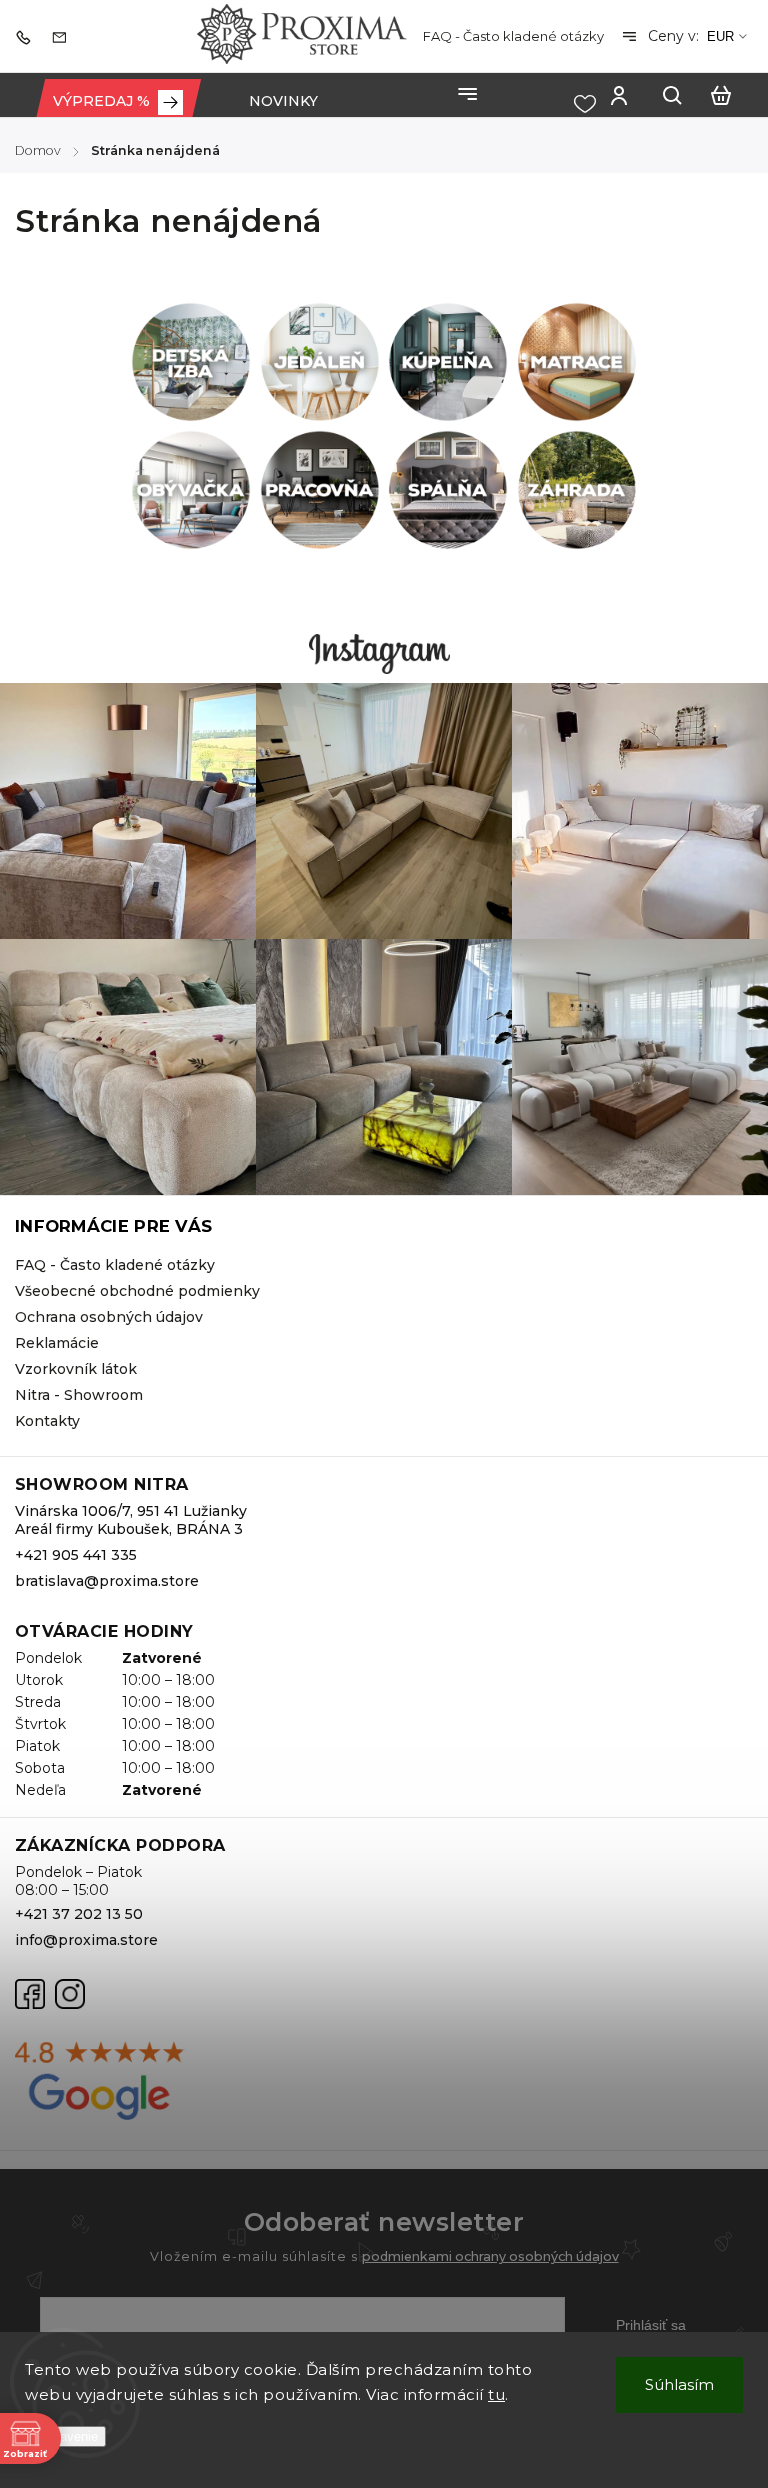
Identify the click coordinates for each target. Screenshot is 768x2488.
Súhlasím (679, 2384)
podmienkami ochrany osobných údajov (490, 2256)
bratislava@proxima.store (107, 1581)
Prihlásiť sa (651, 2325)
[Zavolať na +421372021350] (28, 36)
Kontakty (47, 1421)
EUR (720, 36)
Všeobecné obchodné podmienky (137, 1291)
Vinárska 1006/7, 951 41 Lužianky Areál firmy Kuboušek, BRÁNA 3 (131, 1520)
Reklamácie (57, 1343)
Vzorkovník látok (76, 1369)
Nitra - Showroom (79, 1395)
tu (496, 2394)
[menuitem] (118, 101)
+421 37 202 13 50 (79, 1914)
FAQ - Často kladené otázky (513, 36)
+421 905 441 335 (76, 1555)
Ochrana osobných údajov (109, 1317)
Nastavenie (65, 2436)
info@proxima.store (86, 1940)
